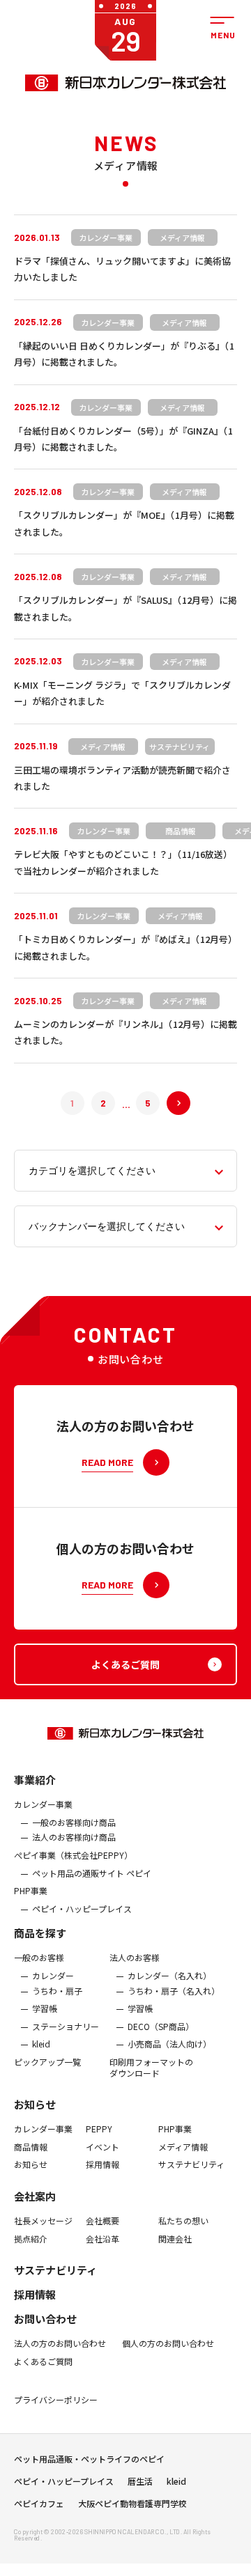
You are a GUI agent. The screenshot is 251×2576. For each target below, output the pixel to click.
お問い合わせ (45, 2319)
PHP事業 (31, 1891)
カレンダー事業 (43, 1804)
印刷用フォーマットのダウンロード (151, 2067)
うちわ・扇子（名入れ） (174, 1991)
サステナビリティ (191, 2164)
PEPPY (99, 2129)
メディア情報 (183, 2147)
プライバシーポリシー (56, 2400)
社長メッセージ (43, 2221)
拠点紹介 (31, 2239)
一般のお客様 (39, 1958)
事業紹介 (35, 1780)
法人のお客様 (135, 1958)
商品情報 (31, 2147)
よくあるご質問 (43, 2362)
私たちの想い (183, 2221)
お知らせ (35, 2104)
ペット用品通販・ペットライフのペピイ (89, 2459)
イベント (102, 2147)
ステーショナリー (66, 2027)
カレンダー (53, 1976)
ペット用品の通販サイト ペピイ (92, 1873)
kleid (41, 2044)
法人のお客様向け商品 (74, 1837)
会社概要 (102, 2221)
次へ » (167, 1103)
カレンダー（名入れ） (169, 1976)
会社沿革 (102, 2239)
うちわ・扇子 (57, 1991)
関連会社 (175, 2239)
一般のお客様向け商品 (74, 1822)
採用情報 (102, 2164)
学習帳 (45, 2008)
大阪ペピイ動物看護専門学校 (132, 2504)
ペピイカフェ (39, 2504)
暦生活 (140, 2481)
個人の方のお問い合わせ (168, 2343)
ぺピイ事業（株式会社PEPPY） (73, 1855)
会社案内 (35, 2196)
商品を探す (40, 1933)
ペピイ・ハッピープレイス (82, 1909)
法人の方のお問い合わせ (60, 2343)
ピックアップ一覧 (47, 2062)
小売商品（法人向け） (169, 2044)
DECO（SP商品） (161, 2027)
